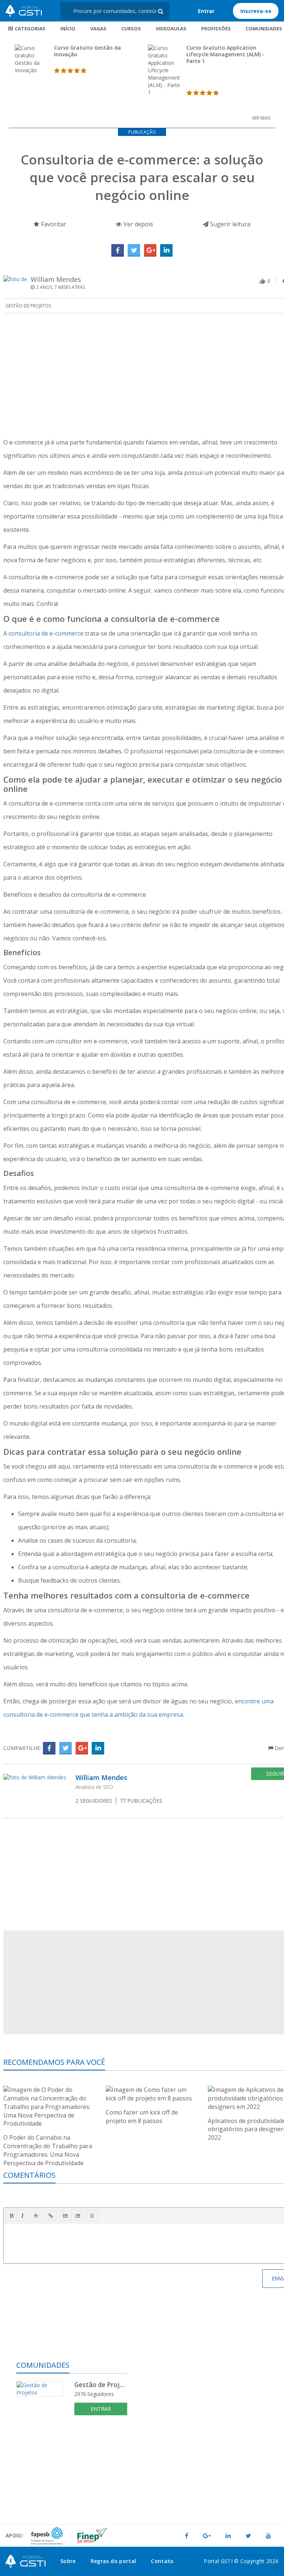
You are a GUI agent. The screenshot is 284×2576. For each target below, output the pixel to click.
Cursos (131, 29)
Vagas (98, 29)
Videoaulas (171, 29)
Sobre (68, 2561)
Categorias (30, 29)
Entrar (206, 11)
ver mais (261, 118)
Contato (162, 2561)
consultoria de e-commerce (46, 633)
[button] (11, 2216)
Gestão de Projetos (28, 306)
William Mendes (56, 279)
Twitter (134, 250)
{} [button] (92, 2215)
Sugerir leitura (229, 224)
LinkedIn (166, 250)
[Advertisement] (72, 2476)
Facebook (118, 250)
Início (68, 29)
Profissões (216, 29)
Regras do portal (114, 2561)
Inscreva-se (256, 11)
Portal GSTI (24, 11)
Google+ (150, 250)
